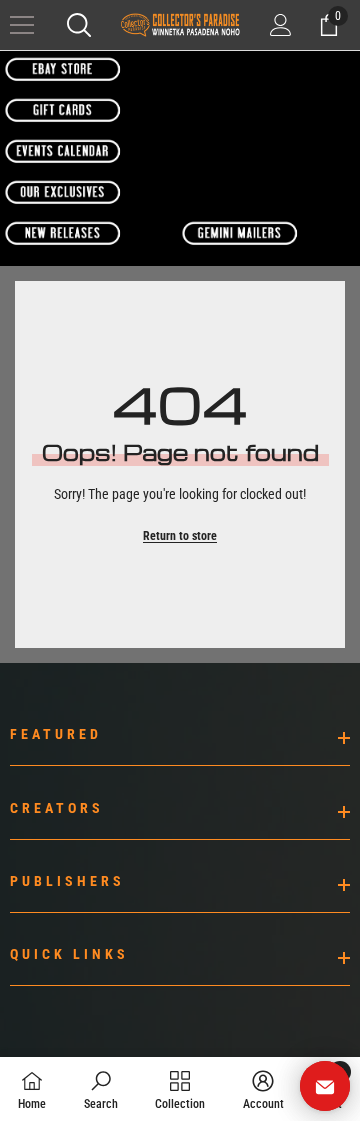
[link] (101, 1089)
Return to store (180, 536)
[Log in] (281, 25)
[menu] (22, 25)
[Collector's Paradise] (63, 69)
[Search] (79, 25)
